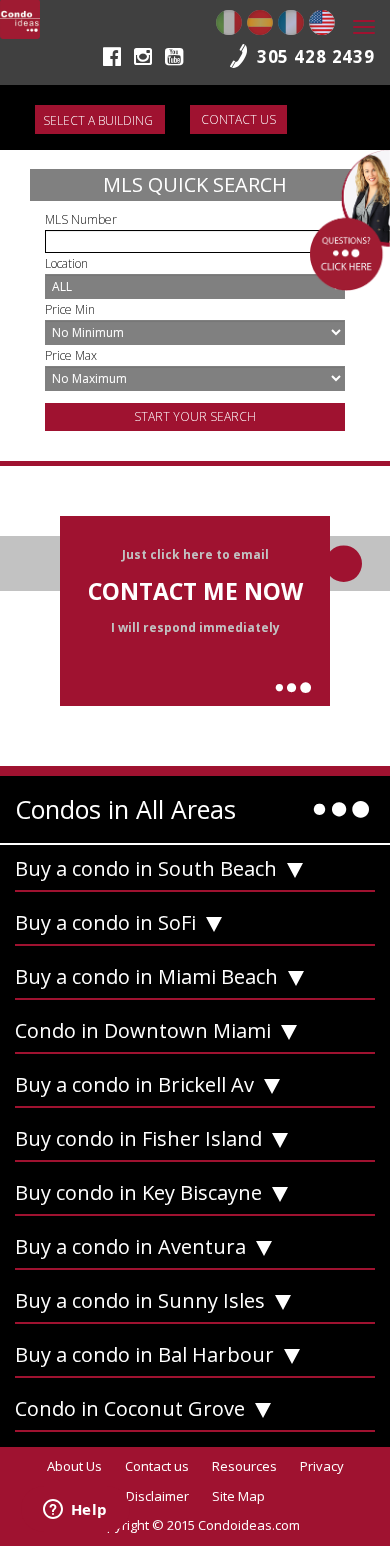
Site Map (238, 1496)
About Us (74, 1466)
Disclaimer (157, 1496)
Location (66, 263)
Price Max (71, 355)
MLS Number (81, 219)
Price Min (70, 309)
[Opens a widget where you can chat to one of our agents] (75, 1511)
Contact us (238, 119)
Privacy (322, 1466)
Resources (244, 1466)
